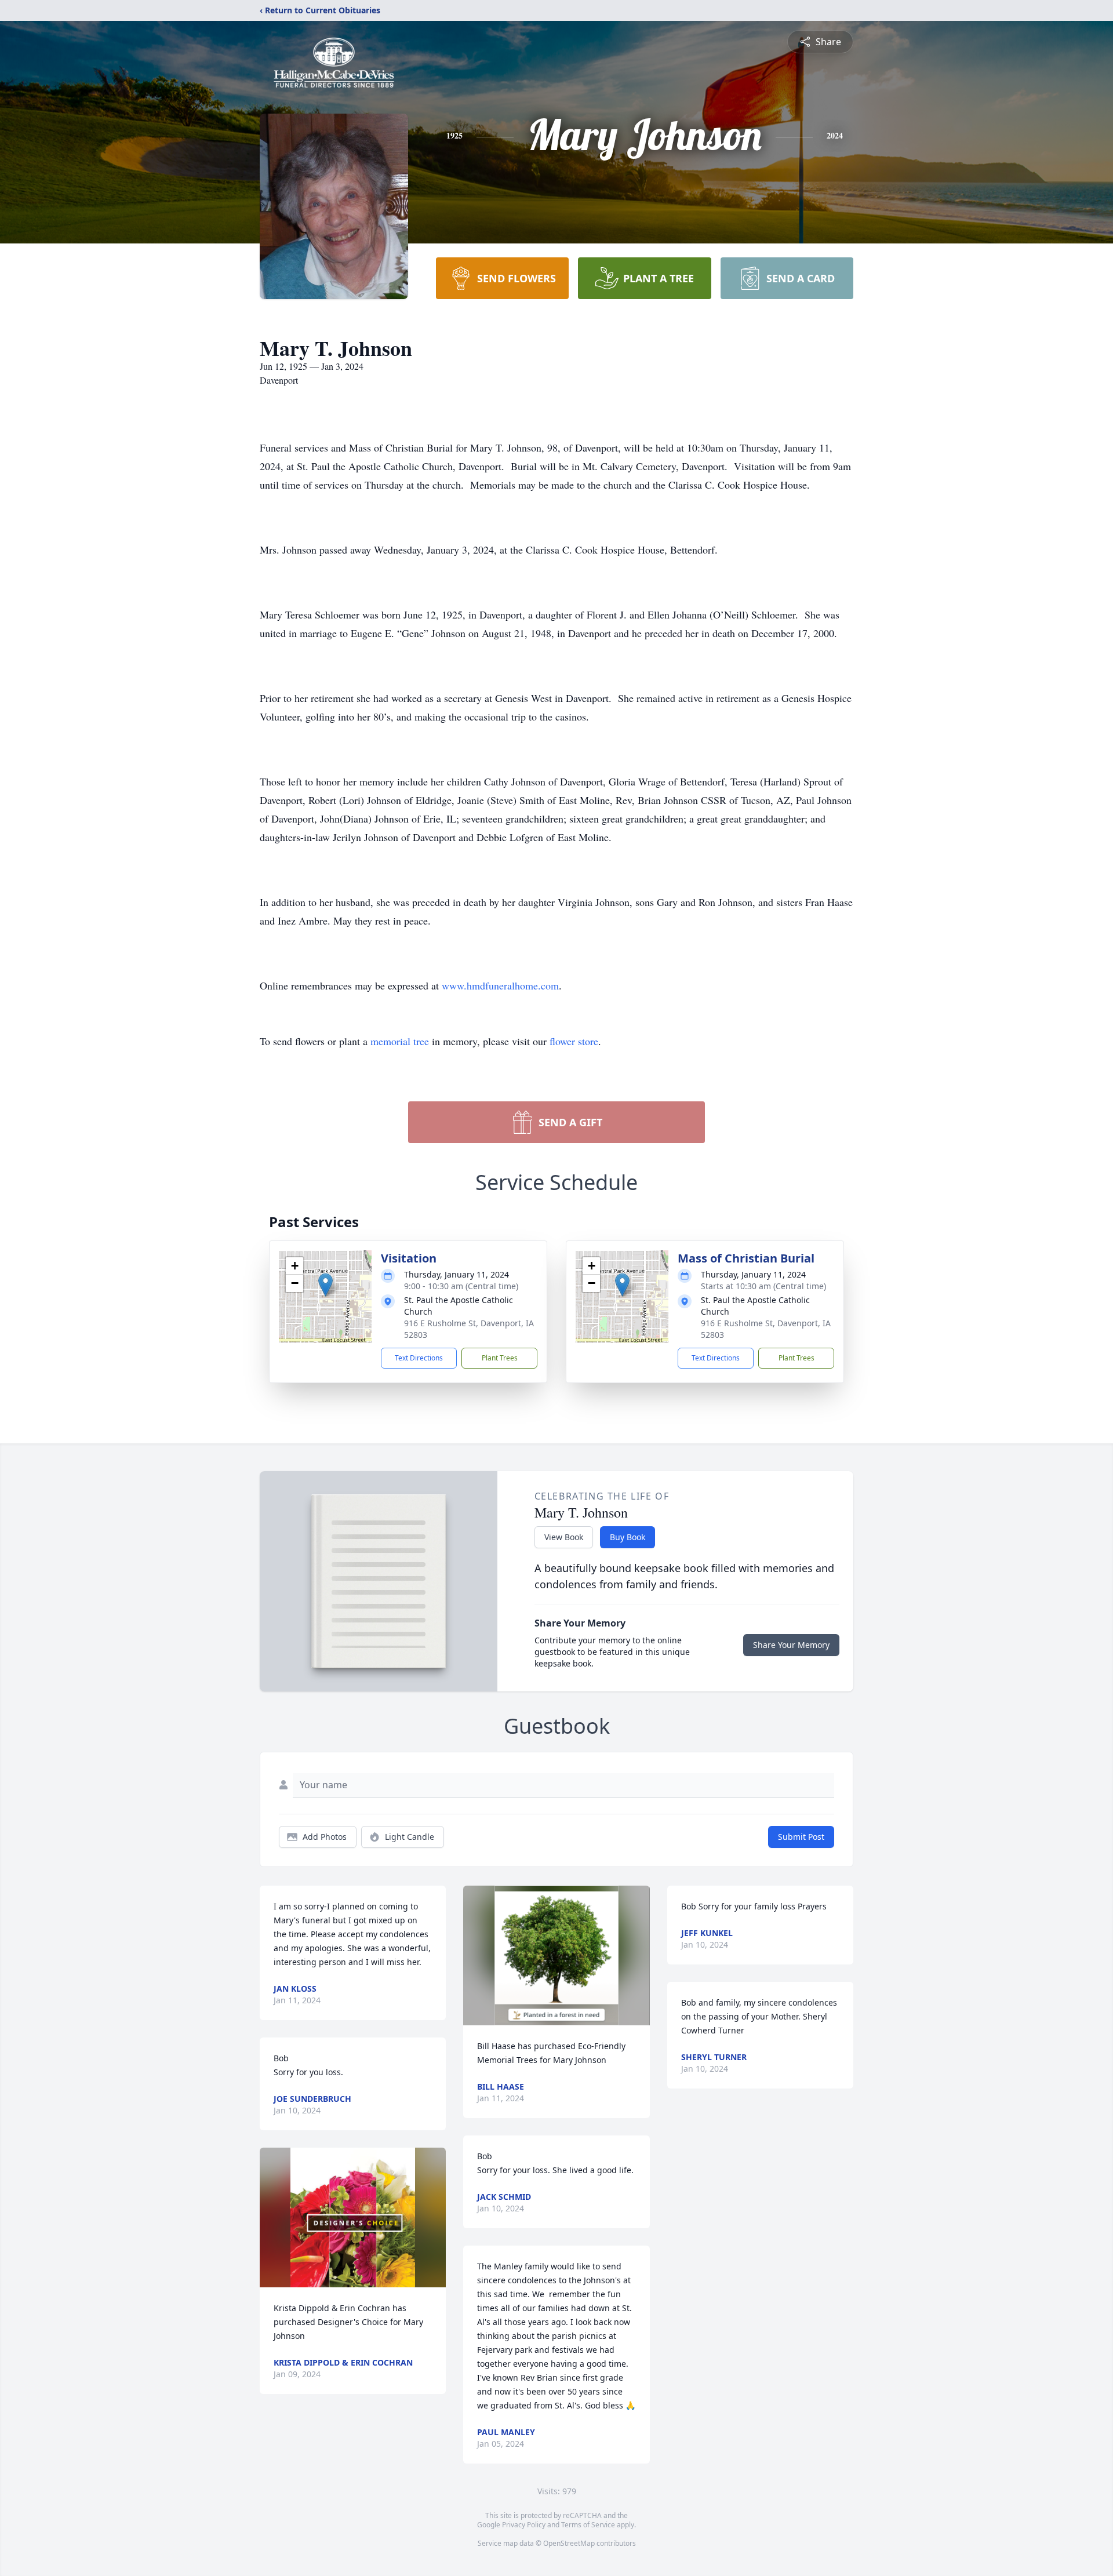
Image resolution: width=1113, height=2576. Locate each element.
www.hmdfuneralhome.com (500, 985)
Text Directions (419, 1358)
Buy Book (628, 1537)
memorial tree (400, 1041)
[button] (325, 1285)
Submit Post (801, 1837)
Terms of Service (588, 2525)
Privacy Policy (524, 2525)
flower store (574, 1041)
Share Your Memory (791, 1645)
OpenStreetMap (569, 2543)
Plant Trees (500, 1358)
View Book (564, 1537)
